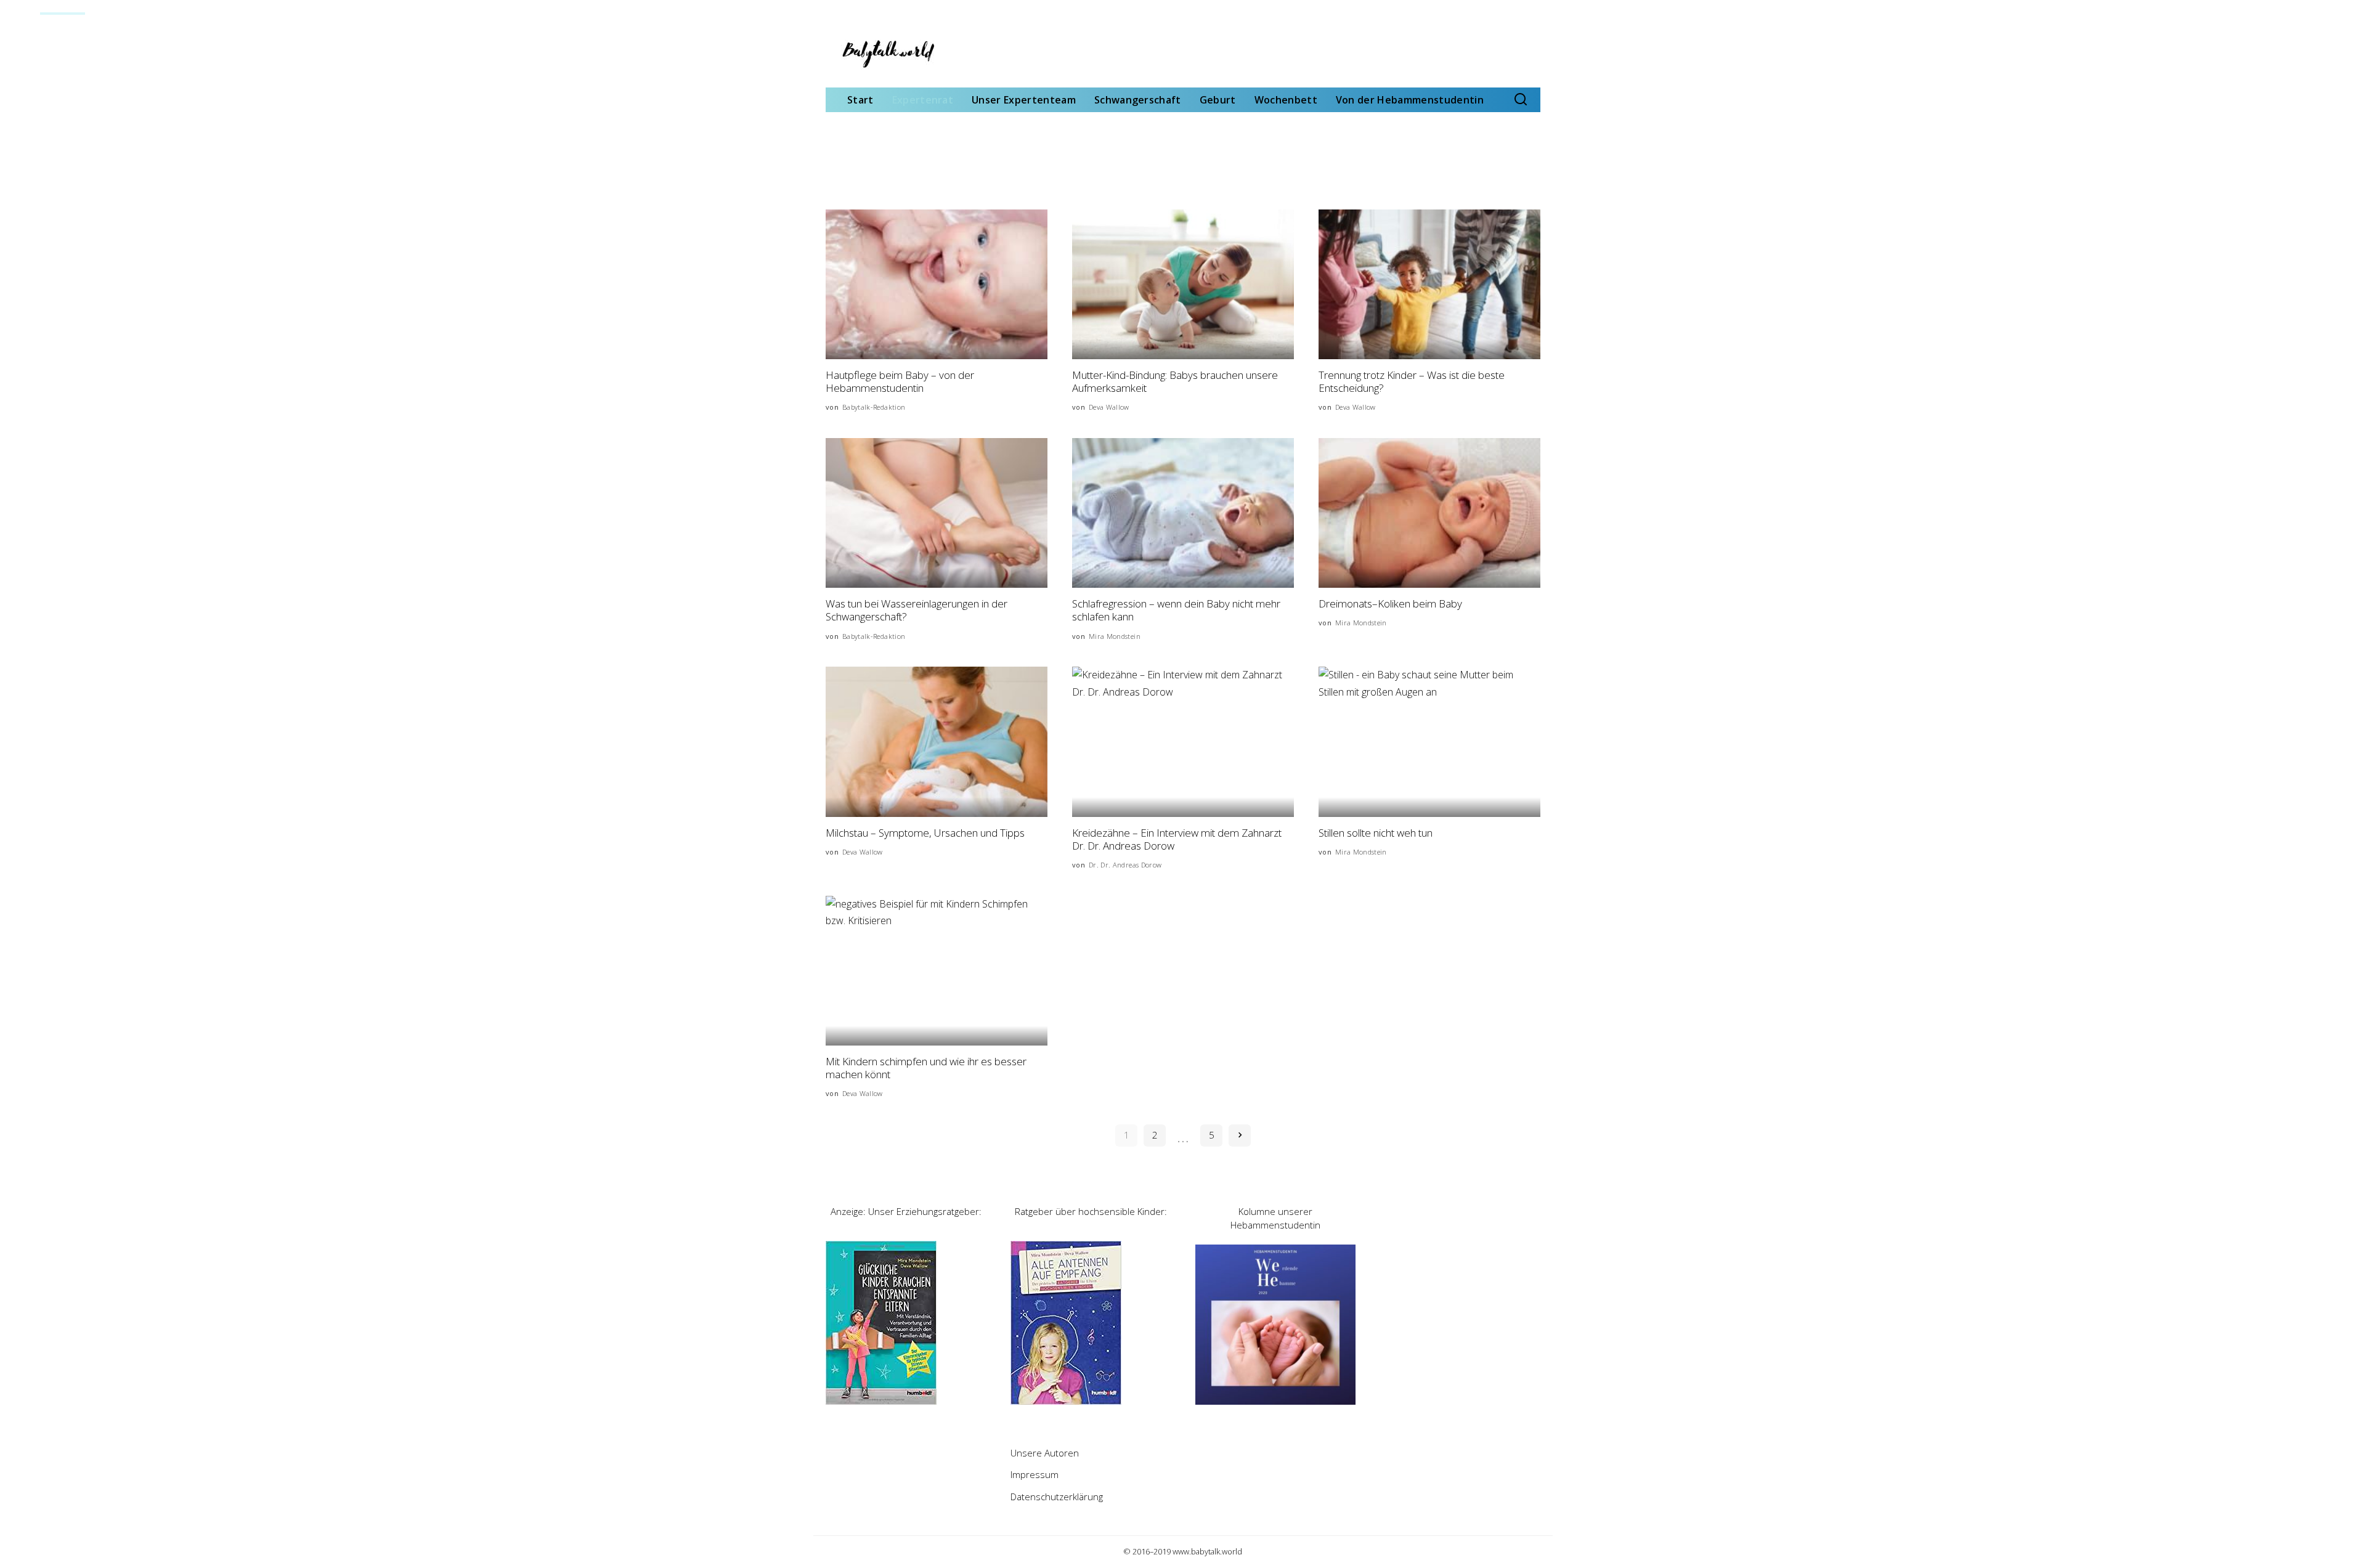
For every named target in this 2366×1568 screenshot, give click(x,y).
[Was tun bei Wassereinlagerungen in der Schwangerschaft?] (937, 513)
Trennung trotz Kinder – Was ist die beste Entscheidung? (1412, 381)
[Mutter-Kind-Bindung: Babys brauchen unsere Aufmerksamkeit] (1183, 284)
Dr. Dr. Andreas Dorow (1125, 865)
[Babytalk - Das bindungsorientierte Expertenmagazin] (887, 54)
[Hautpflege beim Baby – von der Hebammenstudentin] (937, 284)
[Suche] (1521, 100)
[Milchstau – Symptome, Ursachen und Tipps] (937, 741)
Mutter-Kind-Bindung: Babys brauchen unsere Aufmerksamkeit (1175, 381)
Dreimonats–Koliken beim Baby (1390, 603)
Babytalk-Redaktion (874, 407)
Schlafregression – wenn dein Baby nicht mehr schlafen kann (1176, 610)
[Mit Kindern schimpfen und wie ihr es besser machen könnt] (937, 971)
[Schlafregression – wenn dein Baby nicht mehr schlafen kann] (1183, 513)
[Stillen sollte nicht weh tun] (1429, 741)
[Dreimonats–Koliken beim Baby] (1429, 513)
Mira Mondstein (1115, 636)
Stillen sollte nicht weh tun (1376, 833)
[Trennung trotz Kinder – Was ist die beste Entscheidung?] (1429, 284)
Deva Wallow (1109, 407)
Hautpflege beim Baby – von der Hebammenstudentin (900, 381)
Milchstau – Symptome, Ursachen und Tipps (925, 833)
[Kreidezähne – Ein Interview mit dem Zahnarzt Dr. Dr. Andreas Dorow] (1183, 741)
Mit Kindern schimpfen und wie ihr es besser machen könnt (926, 1068)
